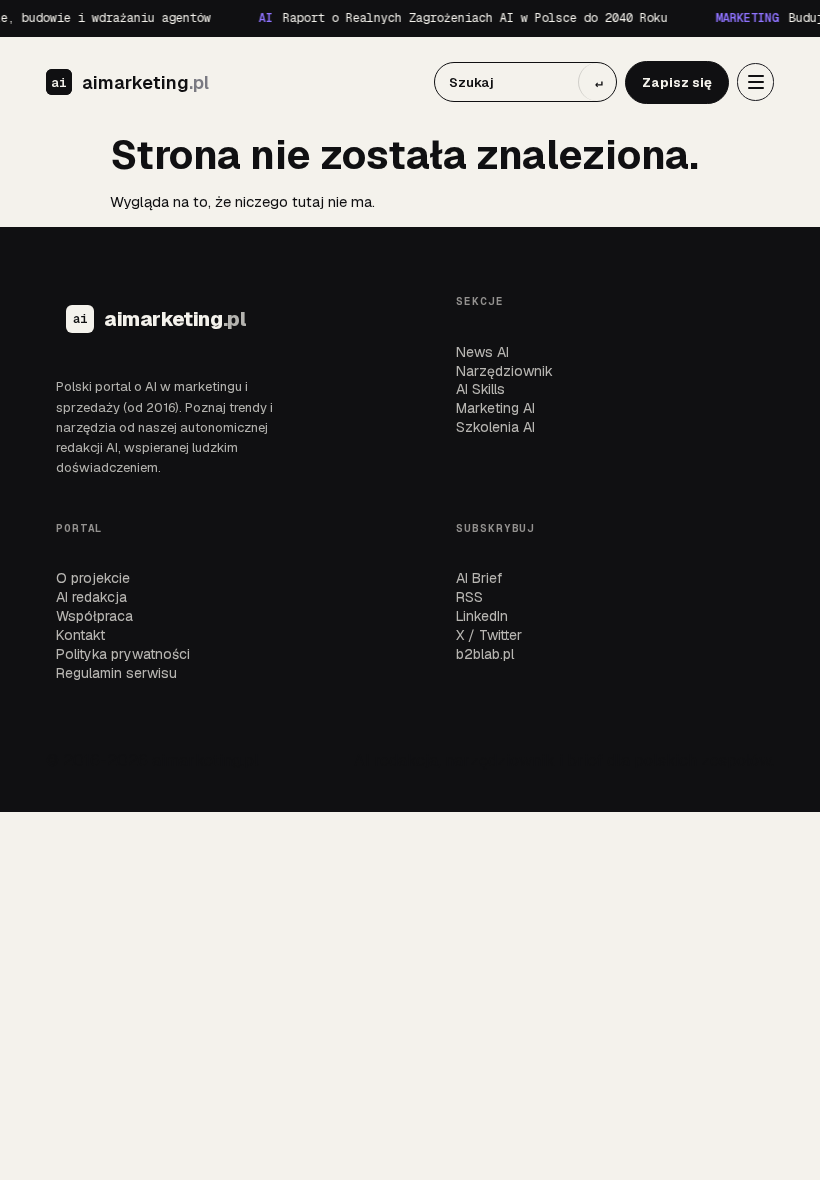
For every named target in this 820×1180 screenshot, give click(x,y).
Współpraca (94, 616)
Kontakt (80, 635)
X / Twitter (489, 635)
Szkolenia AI (495, 427)
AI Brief (479, 578)
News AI (482, 352)
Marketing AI (495, 408)
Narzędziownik (504, 371)
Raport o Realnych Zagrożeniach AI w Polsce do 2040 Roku (457, 18)
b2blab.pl (485, 654)
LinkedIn (482, 616)
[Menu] (755, 82)
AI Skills (480, 389)
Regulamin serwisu (116, 673)
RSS (469, 597)
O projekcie (93, 578)
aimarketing (145, 83)
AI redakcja (91, 597)
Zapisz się (677, 82)
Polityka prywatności (123, 654)
